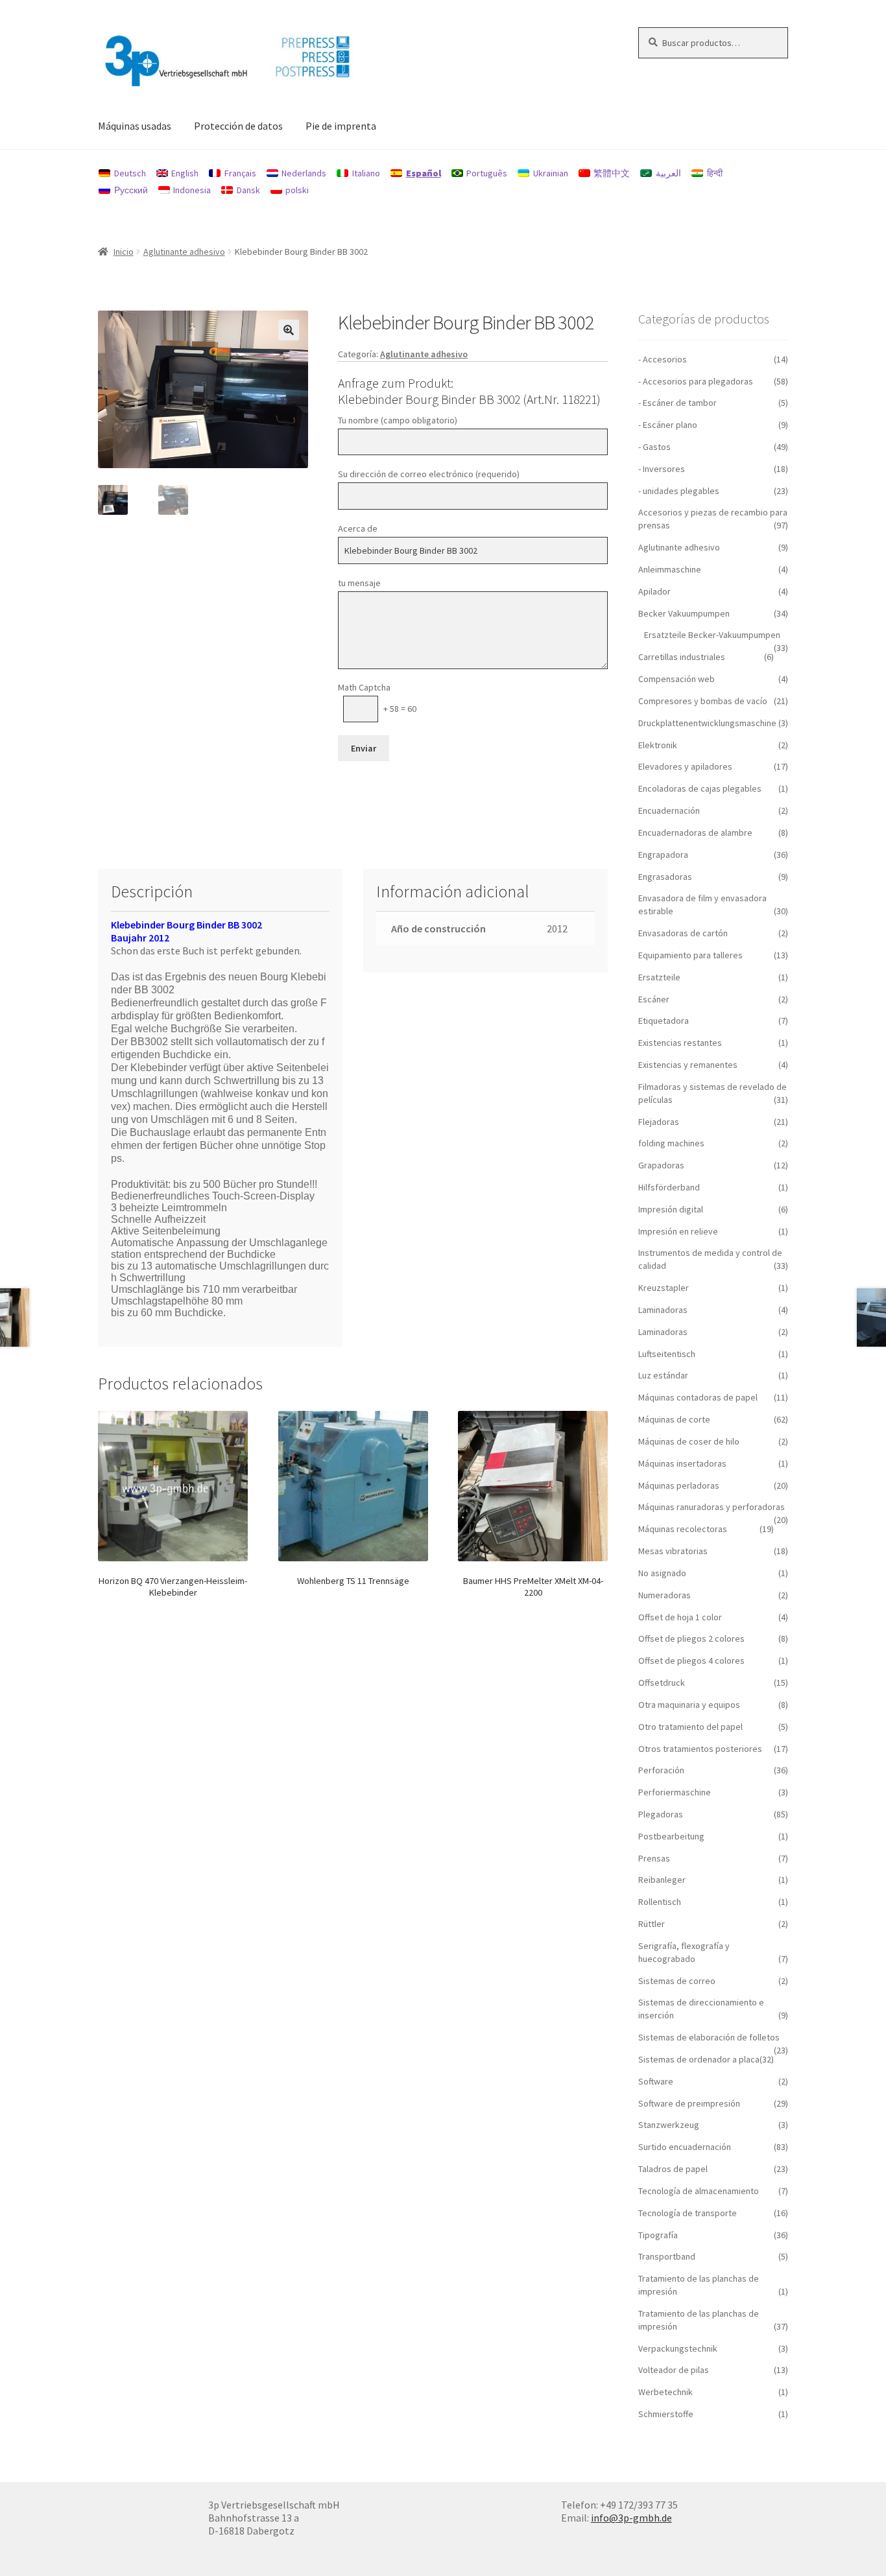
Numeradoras (664, 1595)
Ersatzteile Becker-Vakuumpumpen (712, 635)
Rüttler (652, 1924)
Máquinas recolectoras (683, 1529)
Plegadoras (661, 1814)
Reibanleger (662, 1880)
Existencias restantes (680, 1043)
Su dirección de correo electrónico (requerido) (429, 474)
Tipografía (658, 2235)
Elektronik (658, 745)
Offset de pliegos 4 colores (691, 1660)
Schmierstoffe (666, 2414)
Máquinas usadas (135, 126)
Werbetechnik (665, 2392)
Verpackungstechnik (678, 2348)
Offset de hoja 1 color (680, 1617)
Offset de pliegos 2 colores (691, 1638)
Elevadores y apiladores (685, 766)
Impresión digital (671, 1209)
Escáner (654, 999)
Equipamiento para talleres (690, 955)
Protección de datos (238, 126)
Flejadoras (659, 1122)
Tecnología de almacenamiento (699, 2191)
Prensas (654, 1858)
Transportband (667, 2256)
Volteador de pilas (674, 2370)
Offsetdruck (662, 1683)
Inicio (124, 252)
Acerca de (358, 528)
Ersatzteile (659, 977)
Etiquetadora (664, 1021)
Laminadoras (663, 1310)
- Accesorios (663, 359)
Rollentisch (660, 1902)
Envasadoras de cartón (683, 933)
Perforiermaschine (675, 1792)
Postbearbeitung (671, 1836)
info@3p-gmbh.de (631, 2518)
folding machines (671, 1143)
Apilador (654, 591)
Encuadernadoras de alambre (695, 833)
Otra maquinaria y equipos (689, 1705)
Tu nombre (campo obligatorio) (398, 420)
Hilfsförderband (669, 1187)
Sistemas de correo (677, 1981)
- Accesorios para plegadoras (696, 381)
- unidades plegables (679, 491)
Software (656, 2081)
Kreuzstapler (664, 1288)
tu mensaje (359, 583)
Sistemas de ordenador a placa (699, 2059)
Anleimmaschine (670, 569)
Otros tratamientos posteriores (700, 1749)
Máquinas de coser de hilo (689, 1441)
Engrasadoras (665, 877)
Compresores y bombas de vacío (703, 701)
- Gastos (654, 447)
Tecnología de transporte (688, 2213)
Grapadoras (661, 1165)
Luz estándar (663, 1375)
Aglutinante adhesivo (184, 252)
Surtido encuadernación (685, 2147)
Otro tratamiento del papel (690, 1727)
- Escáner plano (668, 425)
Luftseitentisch (667, 1354)
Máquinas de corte (674, 1419)
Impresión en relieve (678, 1231)
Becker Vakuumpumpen (684, 613)
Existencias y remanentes (688, 1065)
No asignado (662, 1573)
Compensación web (676, 679)
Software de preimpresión (689, 2103)
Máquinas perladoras (679, 1485)
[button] (289, 330)
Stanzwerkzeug (669, 2125)
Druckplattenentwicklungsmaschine (707, 723)
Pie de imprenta (341, 126)
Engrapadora (663, 855)
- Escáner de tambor (677, 403)
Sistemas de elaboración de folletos (709, 2037)
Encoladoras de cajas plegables (700, 788)
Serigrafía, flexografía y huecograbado (684, 1952)
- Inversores (662, 469)
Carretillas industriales (682, 657)
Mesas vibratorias (673, 1551)
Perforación (661, 1770)
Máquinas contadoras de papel (698, 1397)
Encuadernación (669, 810)
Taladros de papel (673, 2169)
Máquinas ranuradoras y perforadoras (712, 1507)
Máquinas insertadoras (682, 1463)
